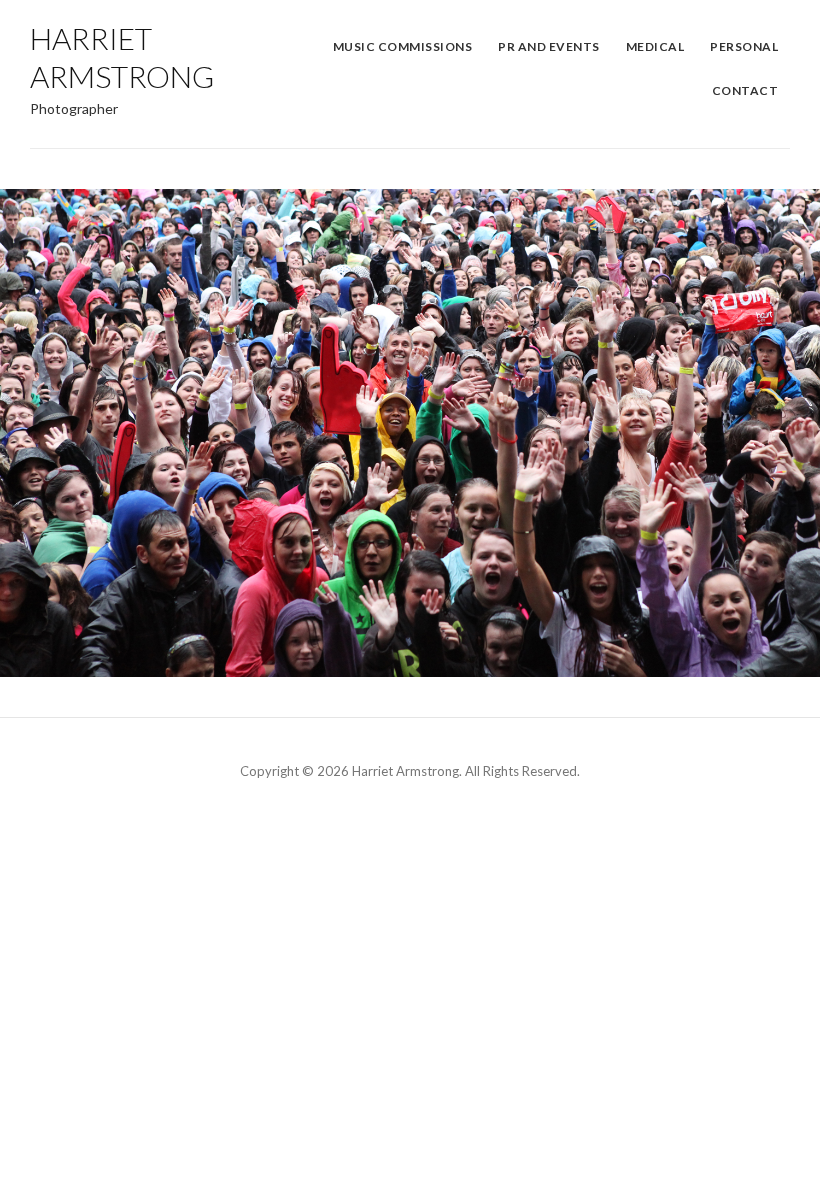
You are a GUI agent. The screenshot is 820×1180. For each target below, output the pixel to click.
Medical (655, 46)
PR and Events (549, 46)
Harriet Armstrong (122, 57)
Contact (745, 90)
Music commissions (403, 46)
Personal (744, 46)
